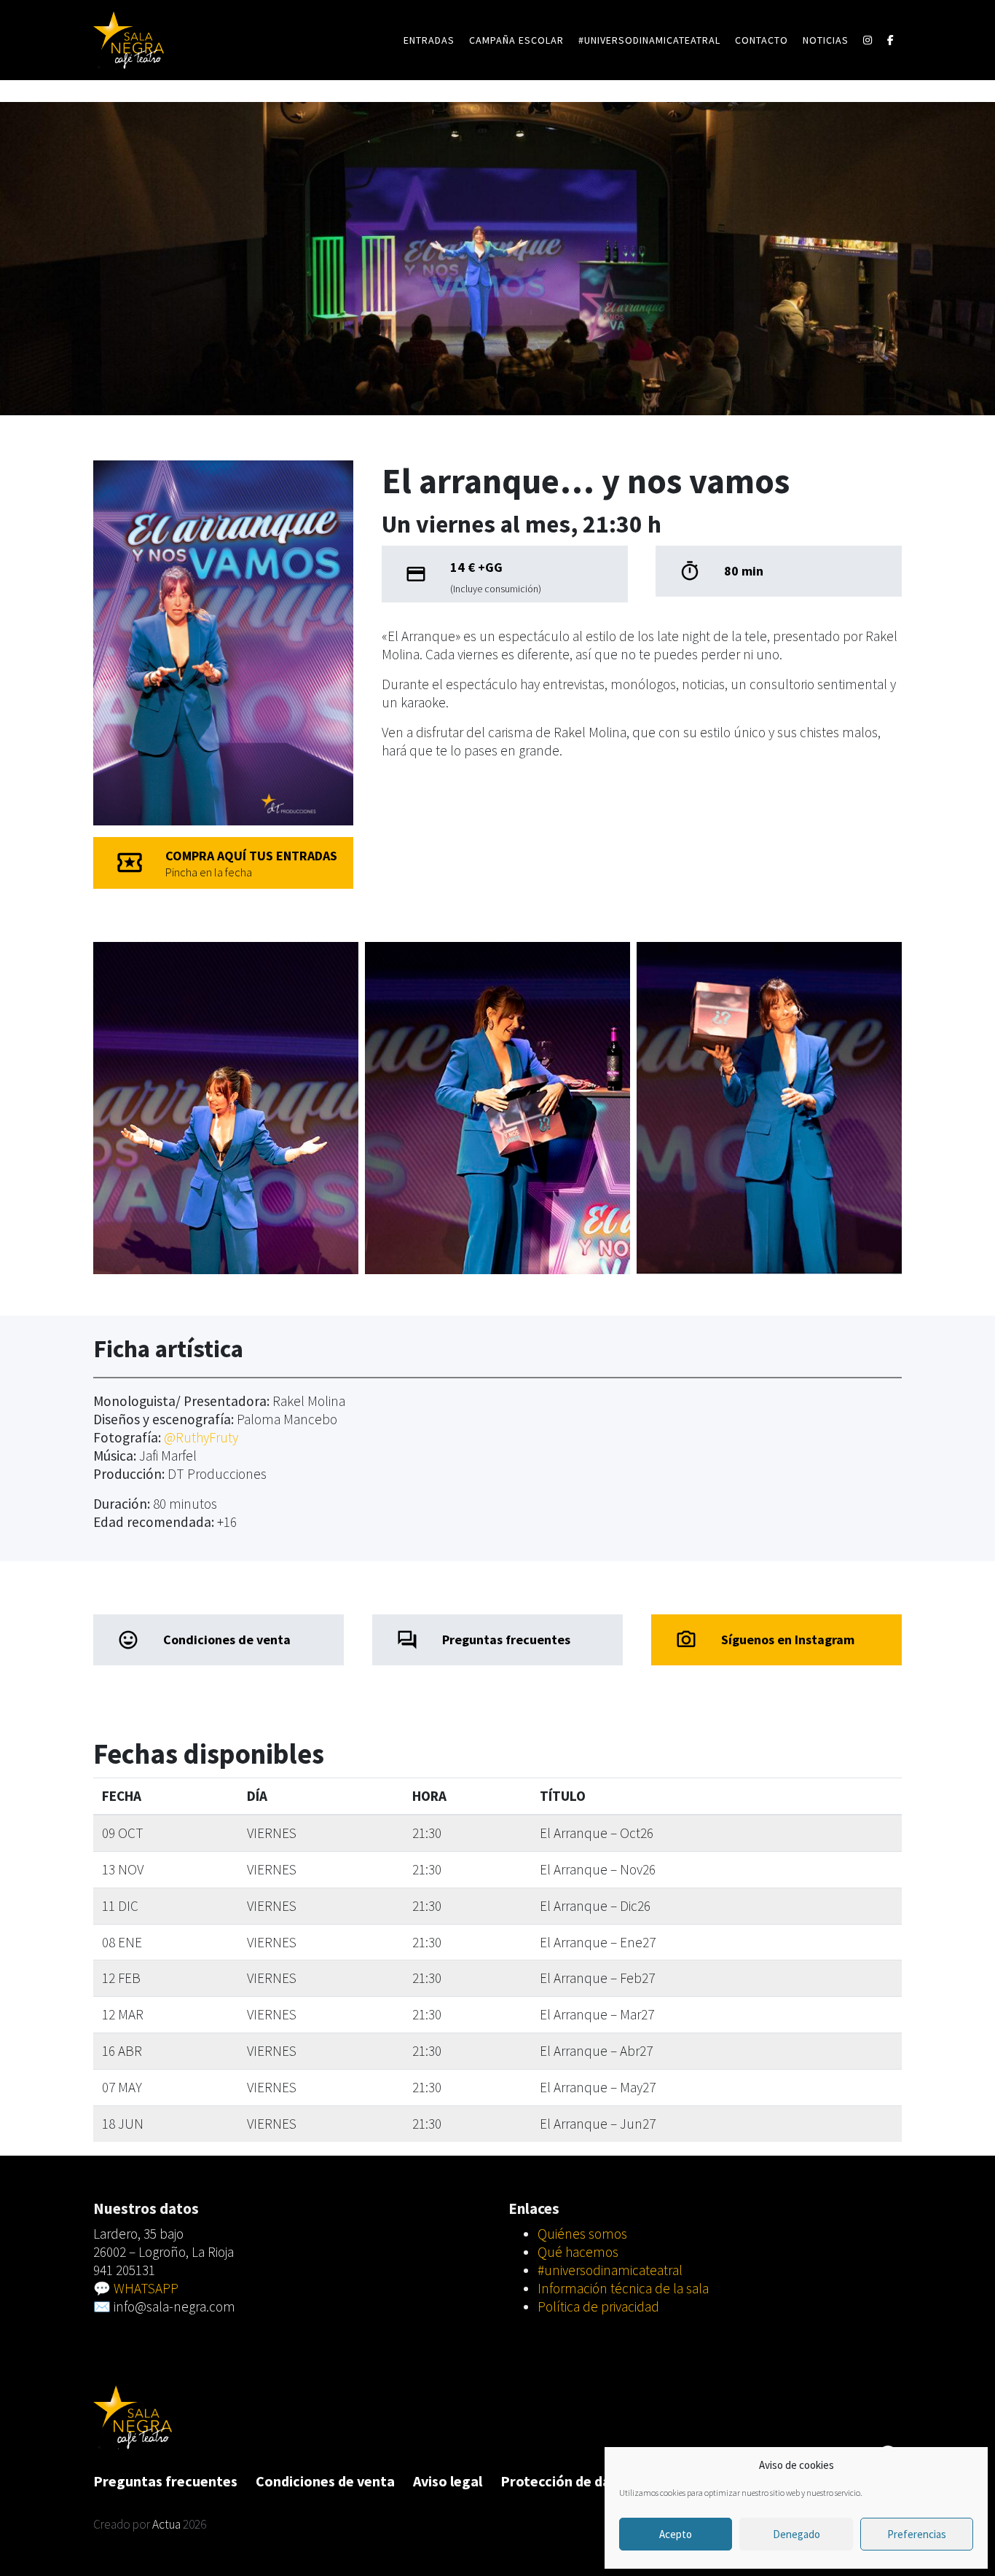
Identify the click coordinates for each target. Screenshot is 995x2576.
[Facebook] (891, 40)
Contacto (762, 40)
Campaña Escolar (516, 40)
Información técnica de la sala (623, 2288)
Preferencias (917, 2534)
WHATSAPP (146, 2288)
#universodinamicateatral (649, 40)
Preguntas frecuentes (165, 2481)
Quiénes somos (582, 2234)
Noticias (826, 40)
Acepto (676, 2534)
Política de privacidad (598, 2306)
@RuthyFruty (201, 1437)
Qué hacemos (578, 2252)
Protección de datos (566, 2481)
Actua (166, 2524)
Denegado (797, 2534)
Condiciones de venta (325, 2481)
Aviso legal (448, 2481)
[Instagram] (868, 40)
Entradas (429, 40)
